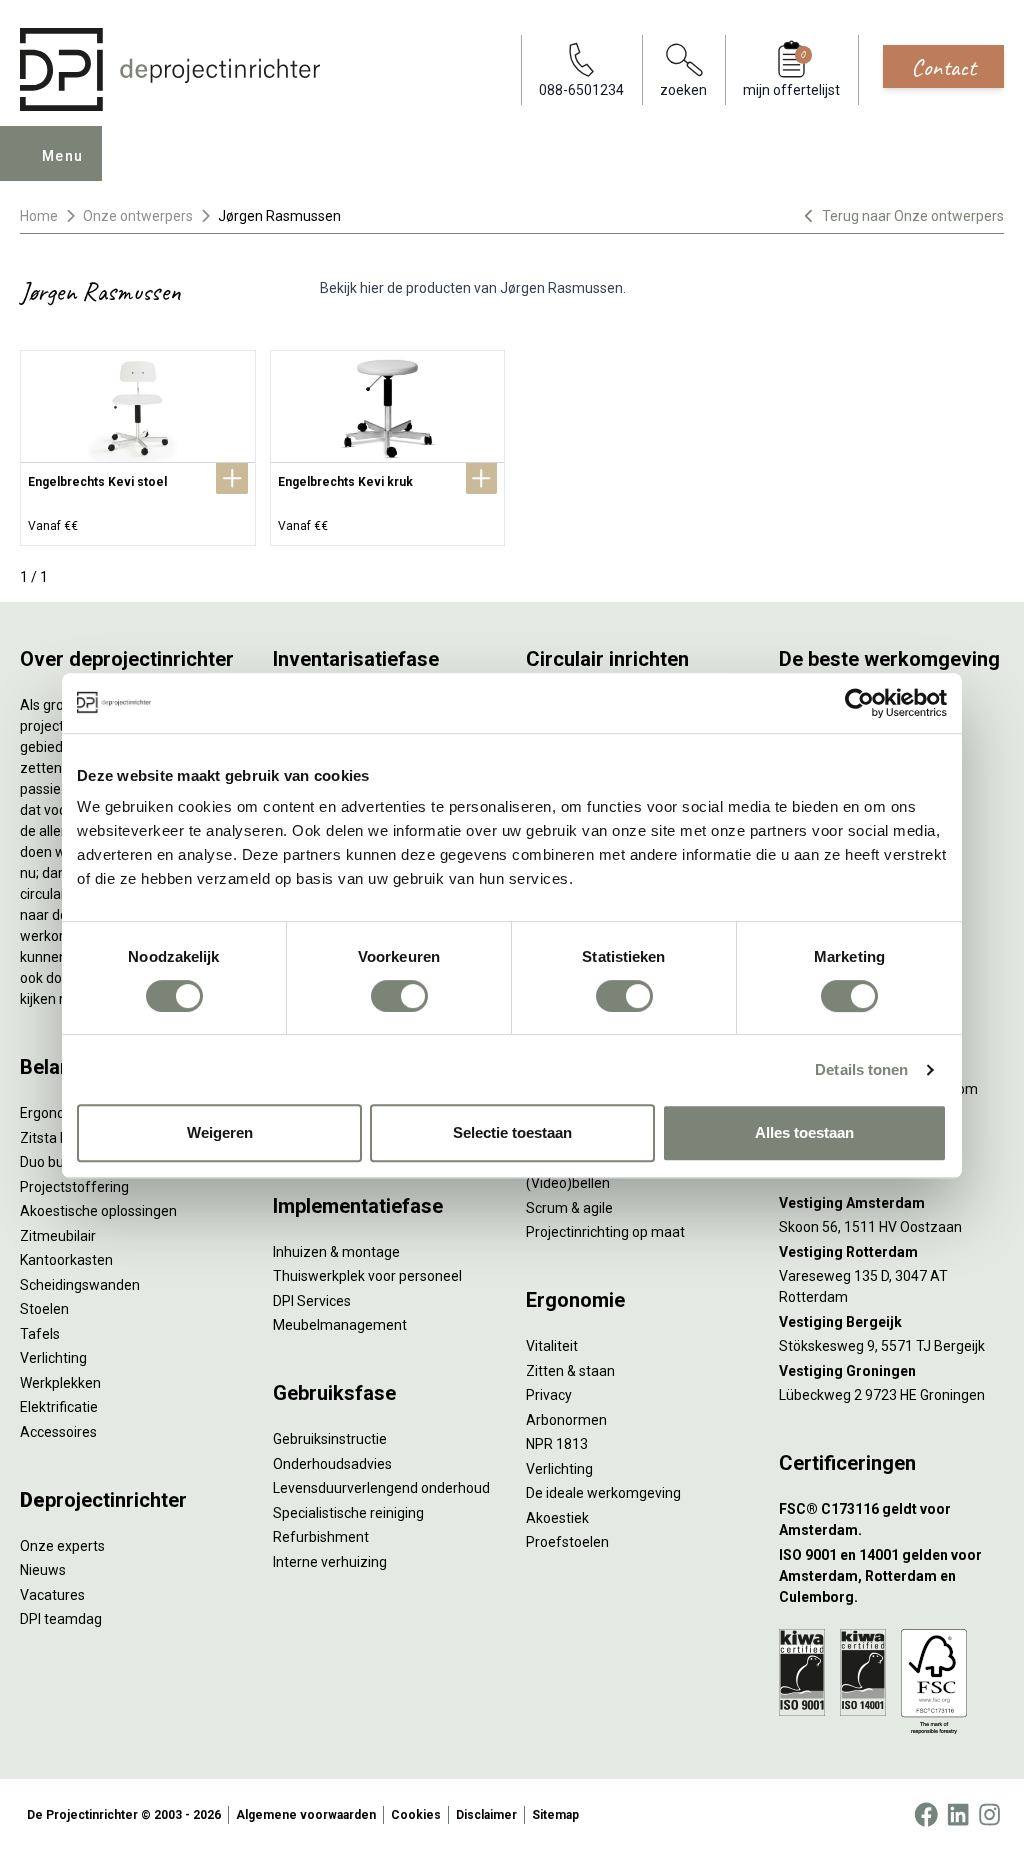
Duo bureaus (60, 1162)
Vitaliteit (552, 1346)
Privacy (549, 1395)
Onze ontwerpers (138, 216)
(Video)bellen (568, 1183)
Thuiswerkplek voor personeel (367, 1276)
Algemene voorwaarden (306, 1815)
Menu (63, 156)
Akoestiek (557, 1518)
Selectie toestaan (512, 1132)
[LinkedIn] (958, 1815)
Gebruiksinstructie (330, 1439)
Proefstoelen (567, 1542)
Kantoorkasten (66, 1260)
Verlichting (53, 1358)
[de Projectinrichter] (170, 69)
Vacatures (52, 1595)
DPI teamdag (61, 1619)
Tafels (40, 1334)
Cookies (416, 1815)
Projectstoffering (74, 1187)
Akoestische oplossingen (98, 1211)
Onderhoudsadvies (332, 1464)
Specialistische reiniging (348, 1513)
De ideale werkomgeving (603, 1493)
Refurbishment (321, 1537)
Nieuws (43, 1570)
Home (39, 216)
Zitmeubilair (58, 1236)
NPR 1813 (557, 1444)
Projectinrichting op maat (605, 1232)
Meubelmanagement (340, 1325)
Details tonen (861, 1069)
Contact (943, 67)
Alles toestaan (804, 1132)
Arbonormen (566, 1420)
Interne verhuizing (330, 1562)
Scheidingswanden (80, 1285)
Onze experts (62, 1546)
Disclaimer (486, 1815)
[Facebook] (926, 1815)
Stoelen (44, 1309)
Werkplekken (60, 1383)
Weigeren (220, 1132)
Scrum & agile (569, 1208)
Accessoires (58, 1432)
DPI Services (312, 1301)
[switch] (399, 996)
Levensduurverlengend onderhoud (381, 1488)
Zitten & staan (570, 1371)
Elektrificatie (59, 1407)
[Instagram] (989, 1815)
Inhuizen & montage (336, 1252)
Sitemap (555, 1815)
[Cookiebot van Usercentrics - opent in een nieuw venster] (859, 703)
